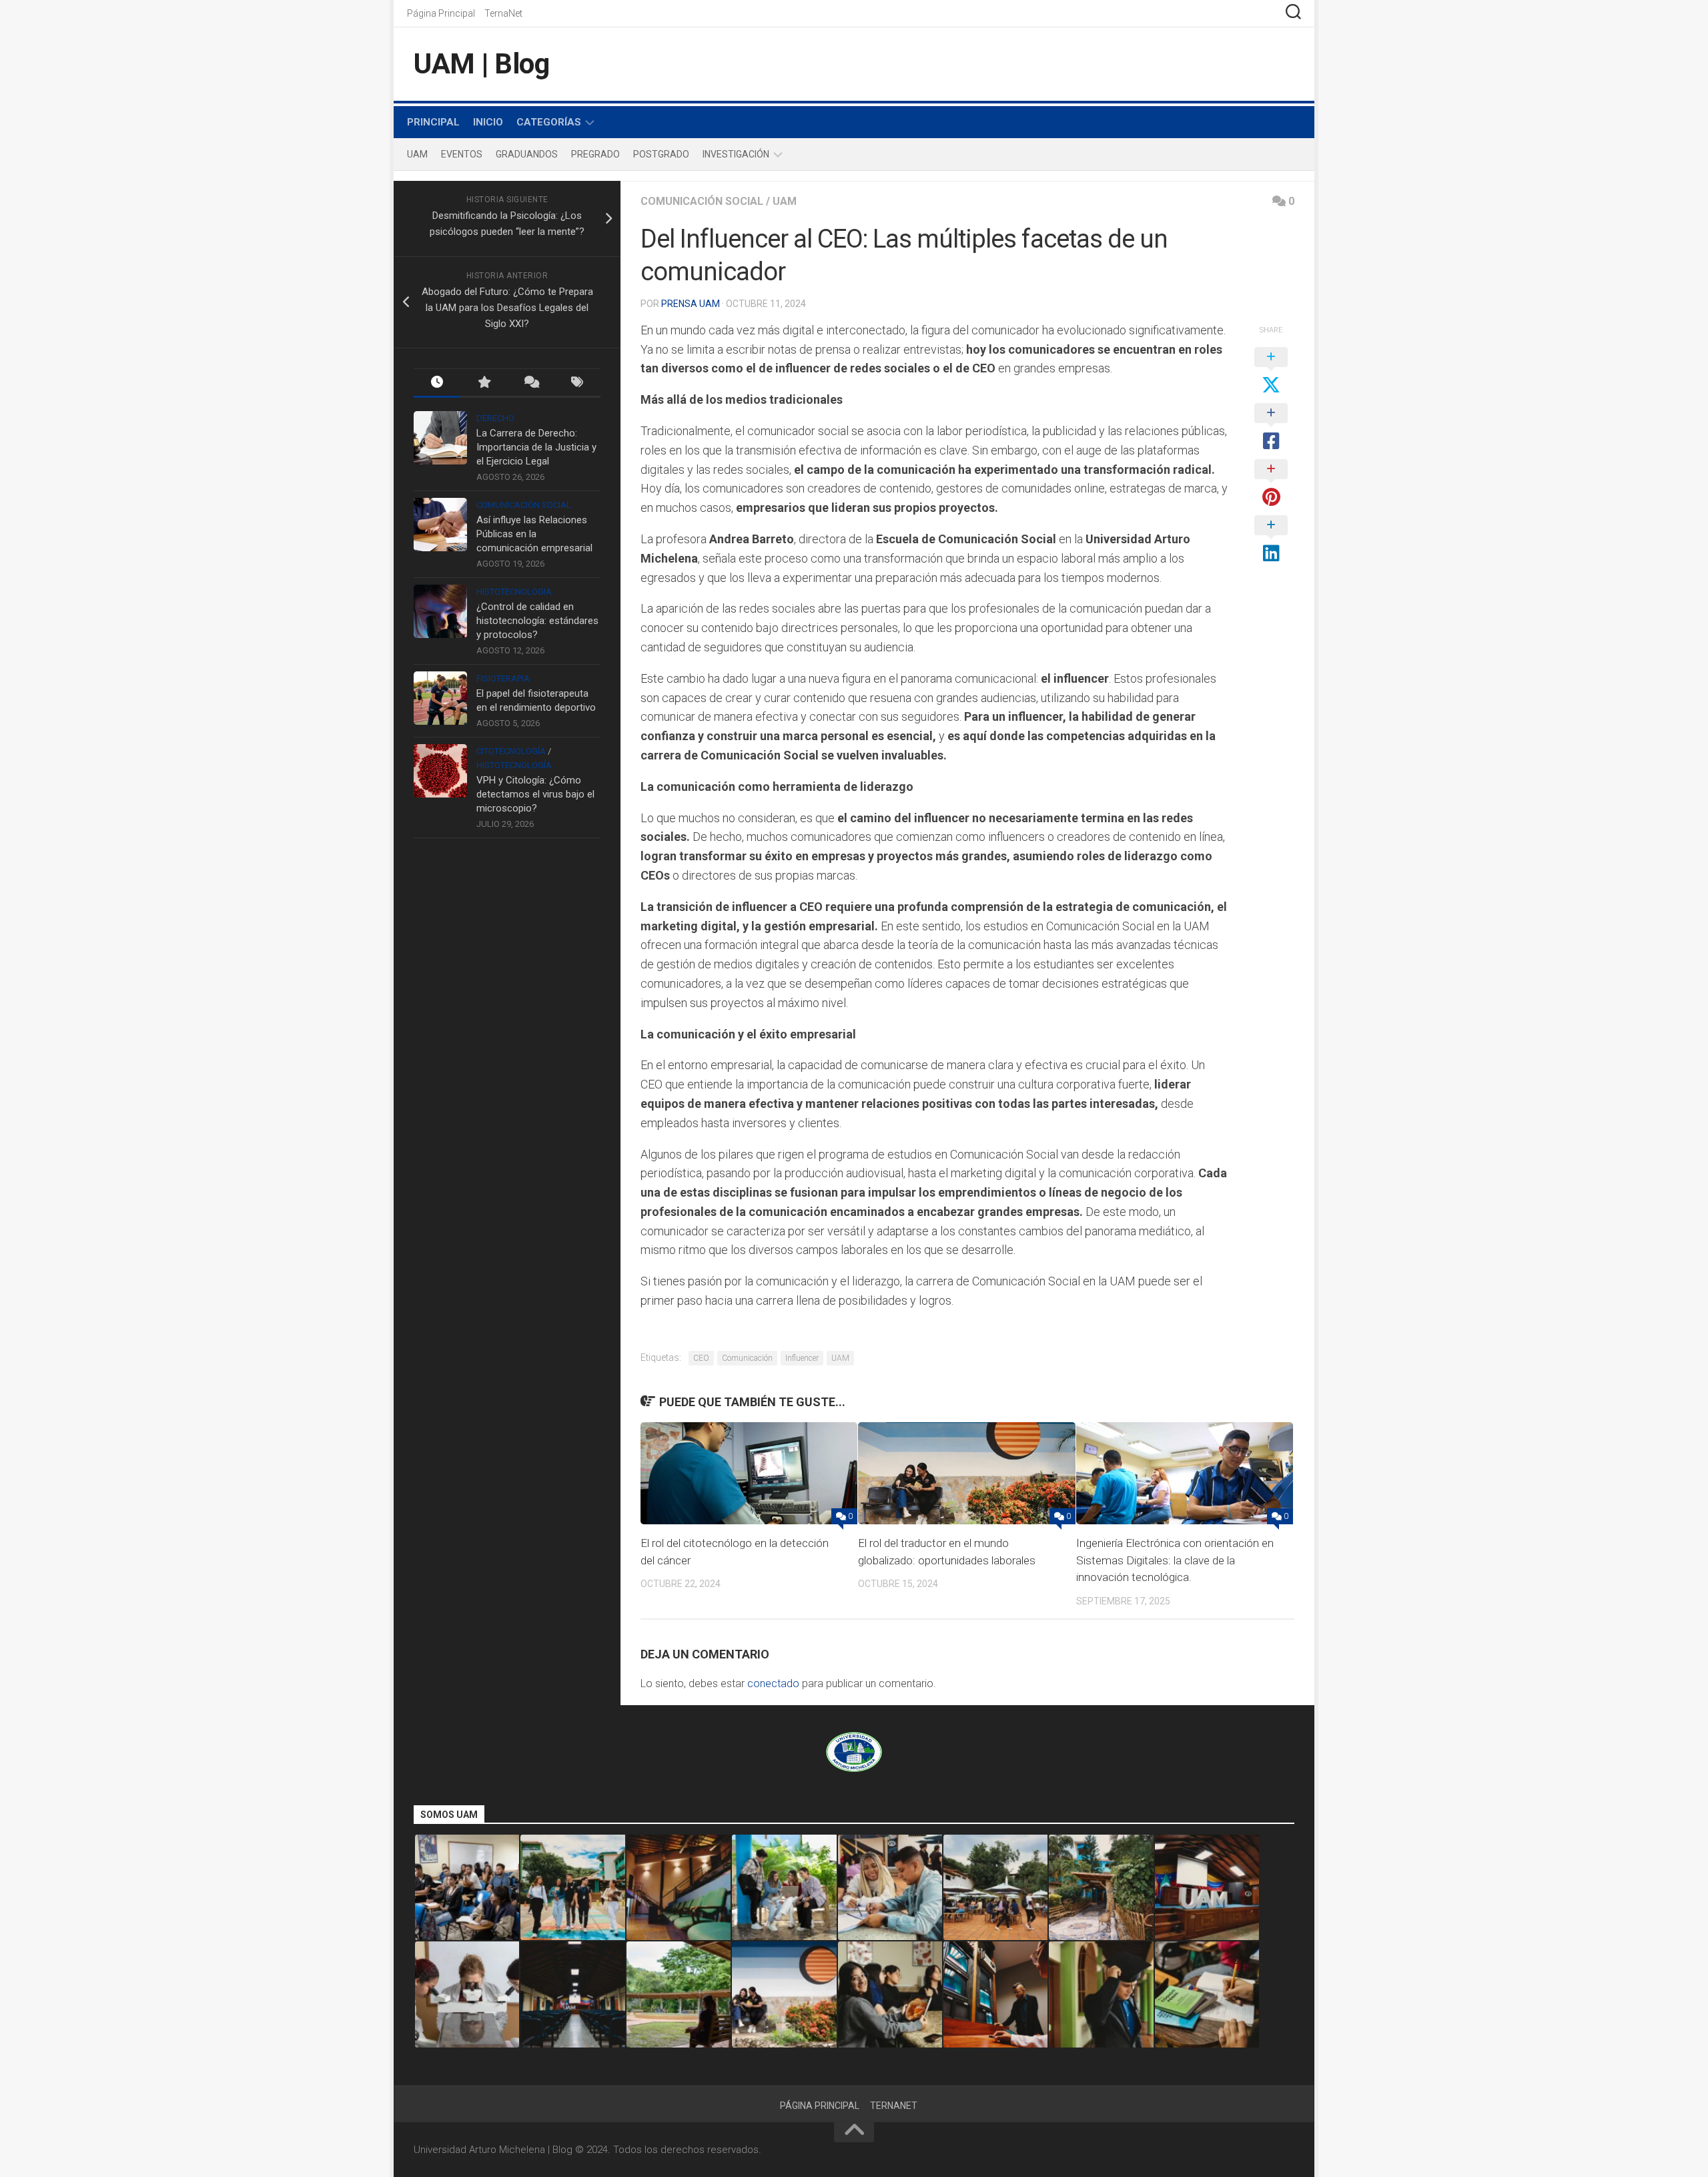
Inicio (488, 122)
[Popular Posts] (484, 383)
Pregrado (595, 154)
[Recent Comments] (530, 383)
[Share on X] (1271, 372)
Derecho (495, 418)
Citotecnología (511, 751)
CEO (701, 1358)
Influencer (802, 1358)
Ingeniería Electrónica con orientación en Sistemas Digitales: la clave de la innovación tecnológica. (1175, 1560)
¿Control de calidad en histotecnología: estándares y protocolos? (537, 621)
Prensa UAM (691, 304)
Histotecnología (514, 592)
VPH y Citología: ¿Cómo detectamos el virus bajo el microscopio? (535, 794)
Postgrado (661, 154)
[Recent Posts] (437, 383)
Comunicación (747, 1358)
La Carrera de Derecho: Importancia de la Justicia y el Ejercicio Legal (536, 447)
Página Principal (441, 13)
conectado (773, 1683)
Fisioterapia (503, 678)
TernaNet (503, 13)
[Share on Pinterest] (1271, 484)
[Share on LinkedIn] (1271, 540)
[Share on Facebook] (1271, 428)
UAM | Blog (481, 64)
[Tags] (577, 383)
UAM (417, 154)
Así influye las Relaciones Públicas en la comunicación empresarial (534, 534)
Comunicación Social (702, 201)
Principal (433, 122)
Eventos (462, 154)
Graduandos (527, 154)
